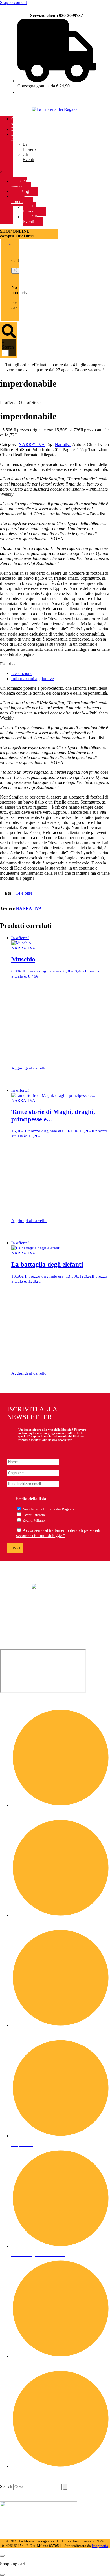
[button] (15, 271)
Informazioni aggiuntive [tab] (33, 679)
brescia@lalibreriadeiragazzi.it (27, 1628)
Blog (16, 129)
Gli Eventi (28, 157)
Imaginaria (100, 2546)
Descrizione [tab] (22, 673)
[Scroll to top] (2, 2556)
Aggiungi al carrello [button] (29, 1068)
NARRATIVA (32, 445)
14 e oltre (24, 893)
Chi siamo (16, 121)
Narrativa (63, 445)
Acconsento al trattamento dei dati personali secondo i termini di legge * (58, 1533)
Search (8, 347)
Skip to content (13, 2)
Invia (15, 1548)
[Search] (65, 2487)
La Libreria (30, 147)
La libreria (17, 137)
